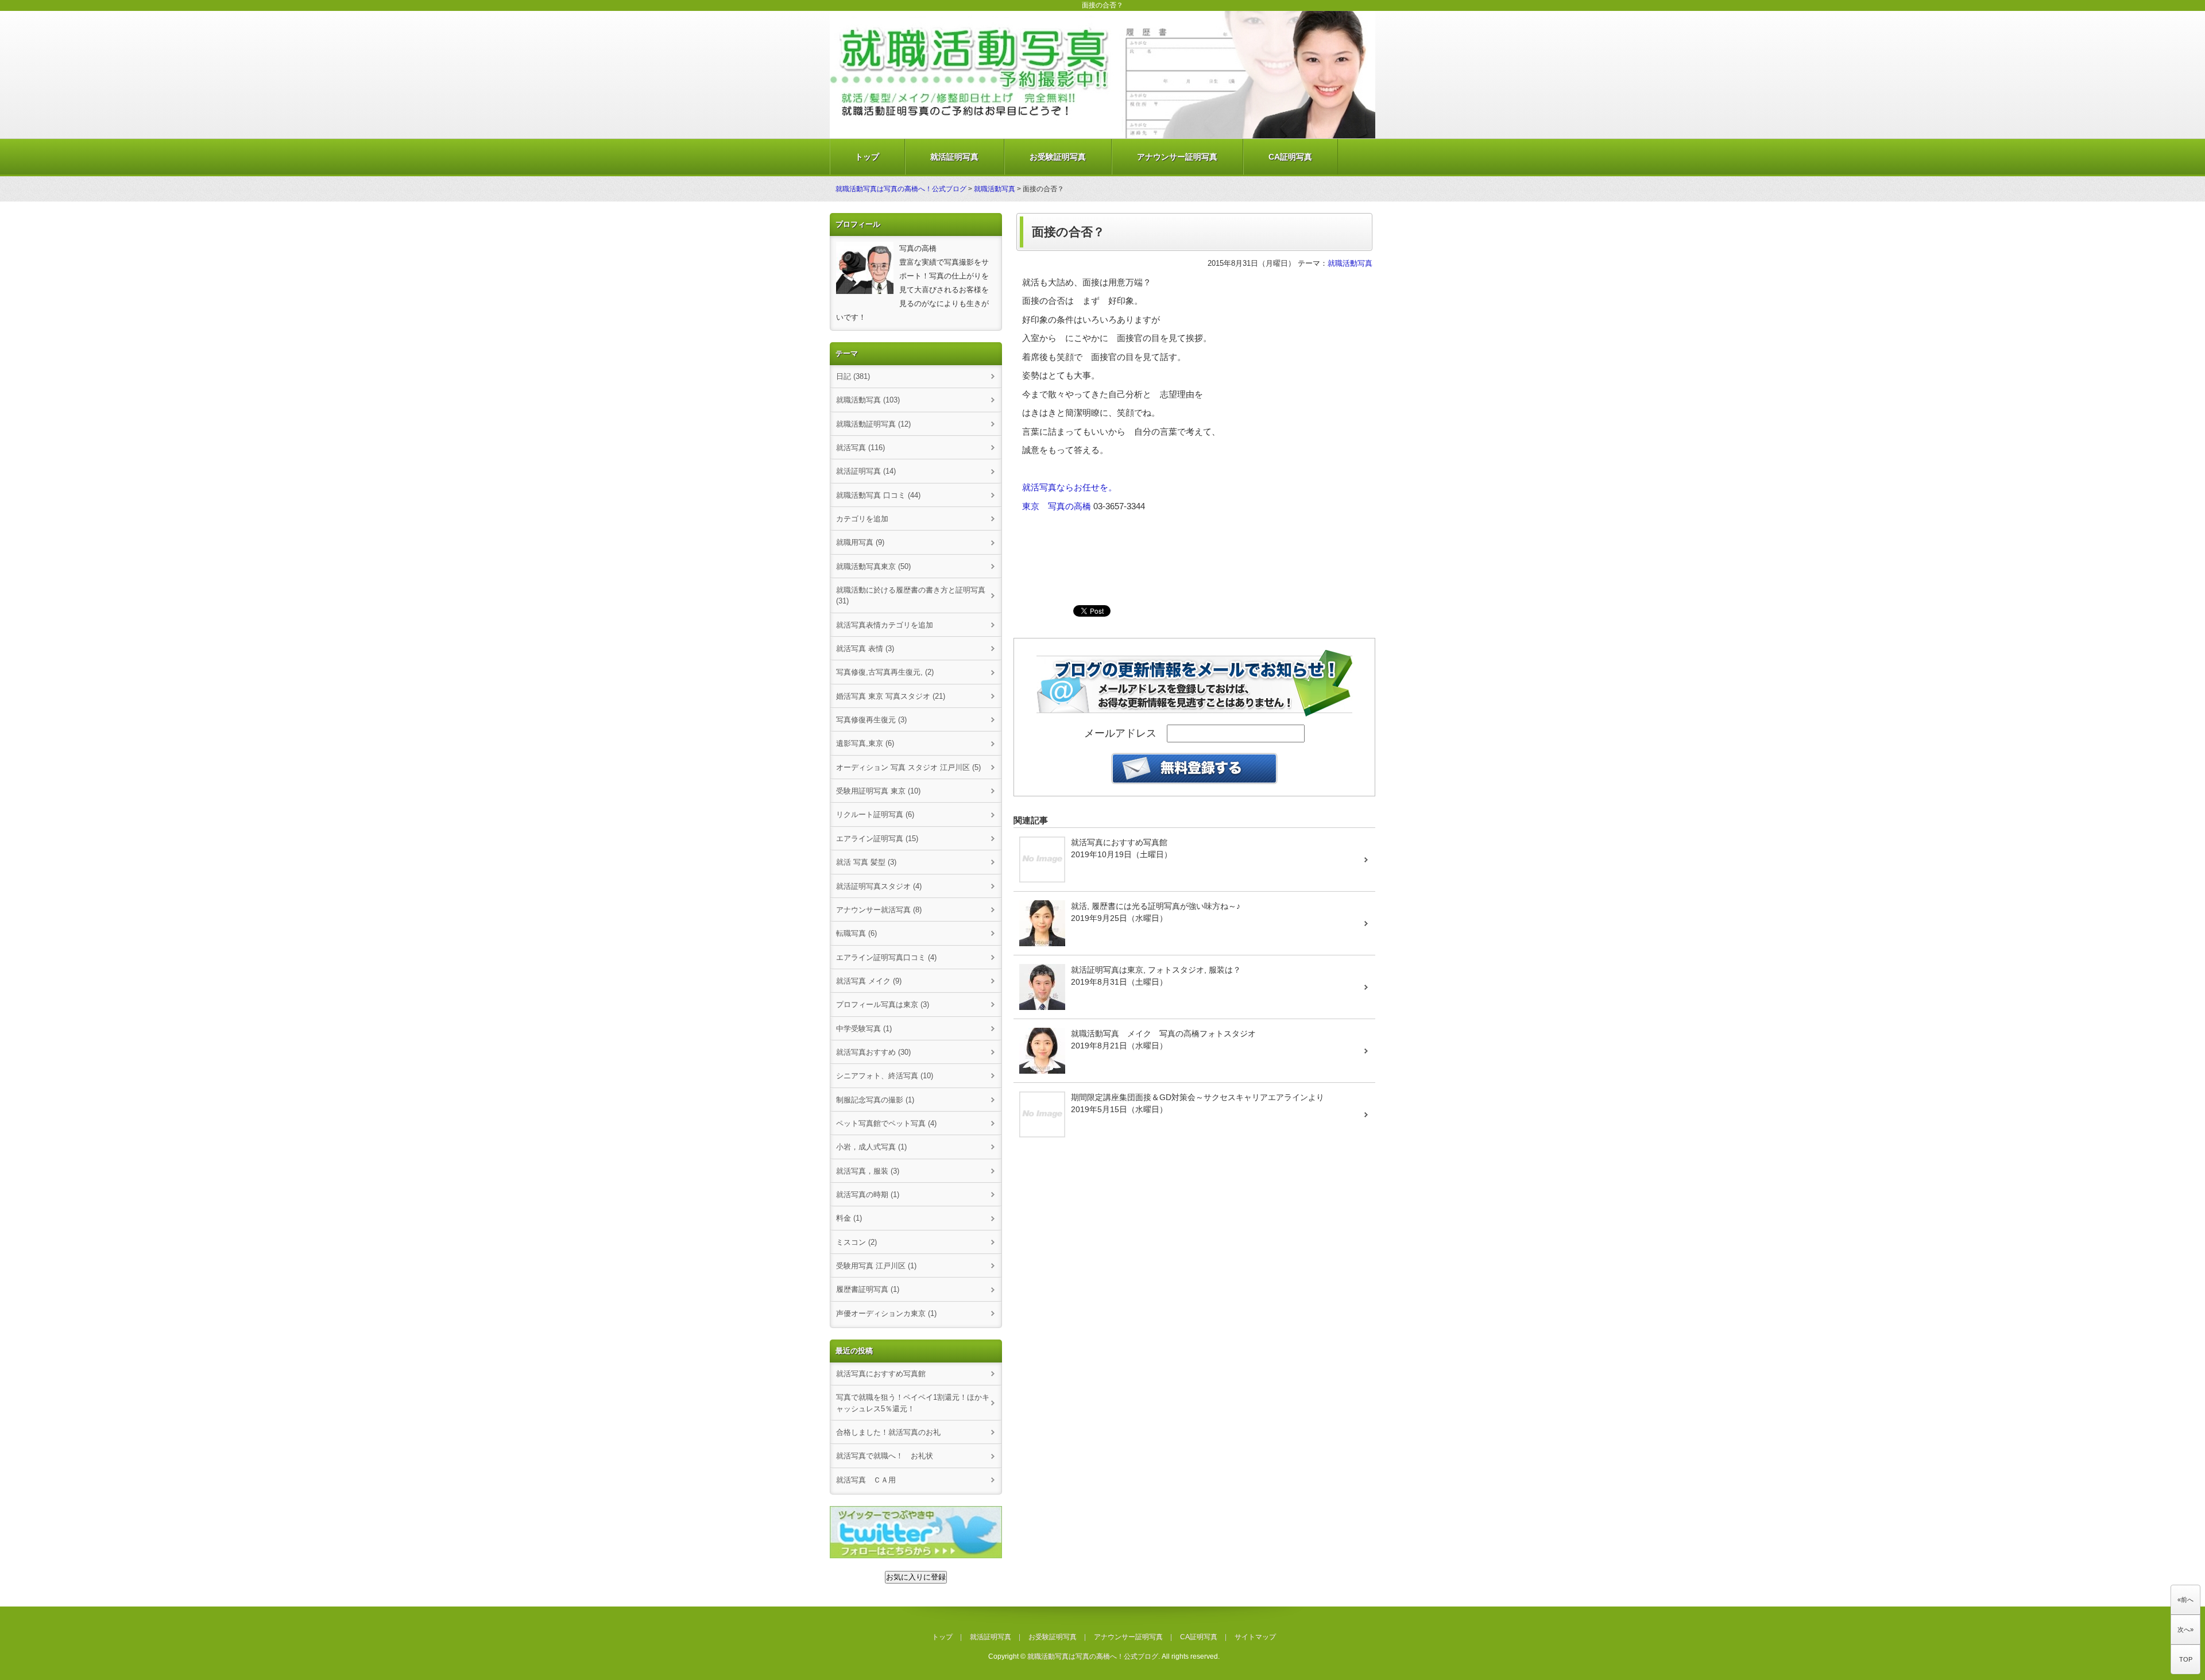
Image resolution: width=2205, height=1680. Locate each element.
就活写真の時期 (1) (868, 1195)
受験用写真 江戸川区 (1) (876, 1266)
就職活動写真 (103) (868, 400)
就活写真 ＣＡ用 (866, 1480)
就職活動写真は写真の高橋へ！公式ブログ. (1094, 1656)
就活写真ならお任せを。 (1069, 487)
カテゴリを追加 (862, 519)
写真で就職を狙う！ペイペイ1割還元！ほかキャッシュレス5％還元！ (913, 1403)
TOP (2186, 1659)
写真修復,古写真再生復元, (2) (885, 672)
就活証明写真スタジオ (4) (879, 886)
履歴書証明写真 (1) (868, 1289)
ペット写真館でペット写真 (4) (886, 1123)
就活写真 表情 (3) (865, 649)
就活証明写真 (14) (866, 471)
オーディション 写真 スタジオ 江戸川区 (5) (908, 767)
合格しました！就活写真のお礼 (888, 1432)
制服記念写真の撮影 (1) (875, 1100)
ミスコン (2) (856, 1242)
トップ (867, 157)
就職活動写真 (995, 189)
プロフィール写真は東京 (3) (883, 1004)
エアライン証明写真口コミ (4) (886, 957)
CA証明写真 (1290, 157)
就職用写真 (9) (860, 542)
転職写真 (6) (856, 933)
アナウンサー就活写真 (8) (879, 910)
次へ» (2185, 1629)
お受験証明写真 (1058, 157)
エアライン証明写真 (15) (877, 839)
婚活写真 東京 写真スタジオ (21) (891, 696)
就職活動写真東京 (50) (873, 566)
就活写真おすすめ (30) (873, 1052)
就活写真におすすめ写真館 (881, 1374)
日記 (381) (853, 376)
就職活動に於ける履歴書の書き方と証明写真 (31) (911, 595)
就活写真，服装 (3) (868, 1171)
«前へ (2185, 1600)
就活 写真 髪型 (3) (866, 862)
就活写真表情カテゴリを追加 (885, 625)
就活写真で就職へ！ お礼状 (885, 1456)
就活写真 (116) (860, 448)
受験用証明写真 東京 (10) (878, 791)
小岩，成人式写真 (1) (871, 1147)
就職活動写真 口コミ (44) (878, 495)
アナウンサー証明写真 (1177, 157)
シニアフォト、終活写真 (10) (885, 1076)
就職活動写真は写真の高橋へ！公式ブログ (901, 189)
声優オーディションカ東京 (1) (886, 1313)
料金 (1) (849, 1218)
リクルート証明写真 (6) (875, 814)
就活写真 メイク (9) (869, 981)
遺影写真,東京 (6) (865, 743)
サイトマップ (1255, 1637)
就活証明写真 (954, 157)
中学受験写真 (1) (864, 1029)
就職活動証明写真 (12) (873, 424)
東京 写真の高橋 (1057, 506)
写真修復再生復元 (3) (871, 720)
